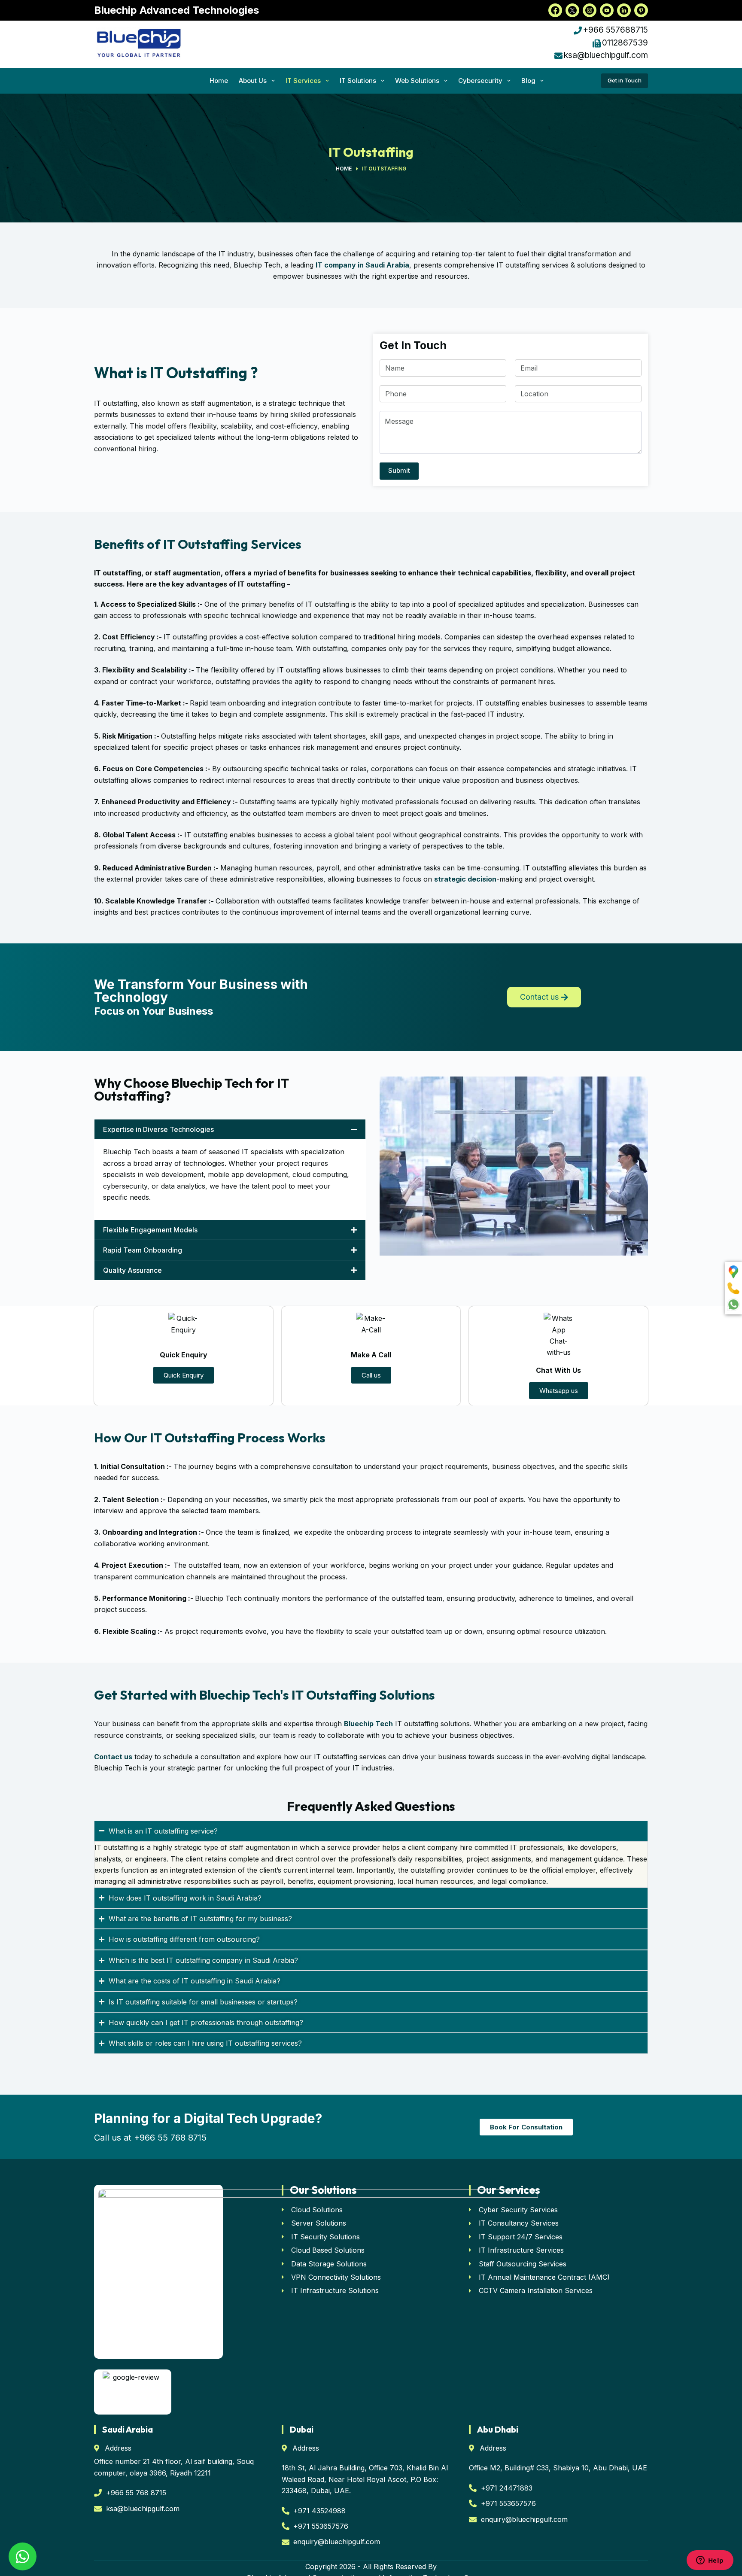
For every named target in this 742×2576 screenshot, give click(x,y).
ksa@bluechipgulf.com (606, 55)
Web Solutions (417, 81)
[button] (230, 1129)
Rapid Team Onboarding (143, 1250)
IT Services (303, 81)
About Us (253, 81)
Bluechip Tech (368, 1724)
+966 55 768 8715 (170, 2138)
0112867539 (625, 43)
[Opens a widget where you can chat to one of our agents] (710, 2561)
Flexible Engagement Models (150, 1230)
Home (219, 81)
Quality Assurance (132, 1270)
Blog (528, 81)
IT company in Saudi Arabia (362, 265)
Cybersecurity (480, 81)
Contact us (113, 1757)
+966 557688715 (616, 30)
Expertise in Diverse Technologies (158, 1129)
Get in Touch (625, 80)
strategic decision (465, 879)
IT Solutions (358, 81)
